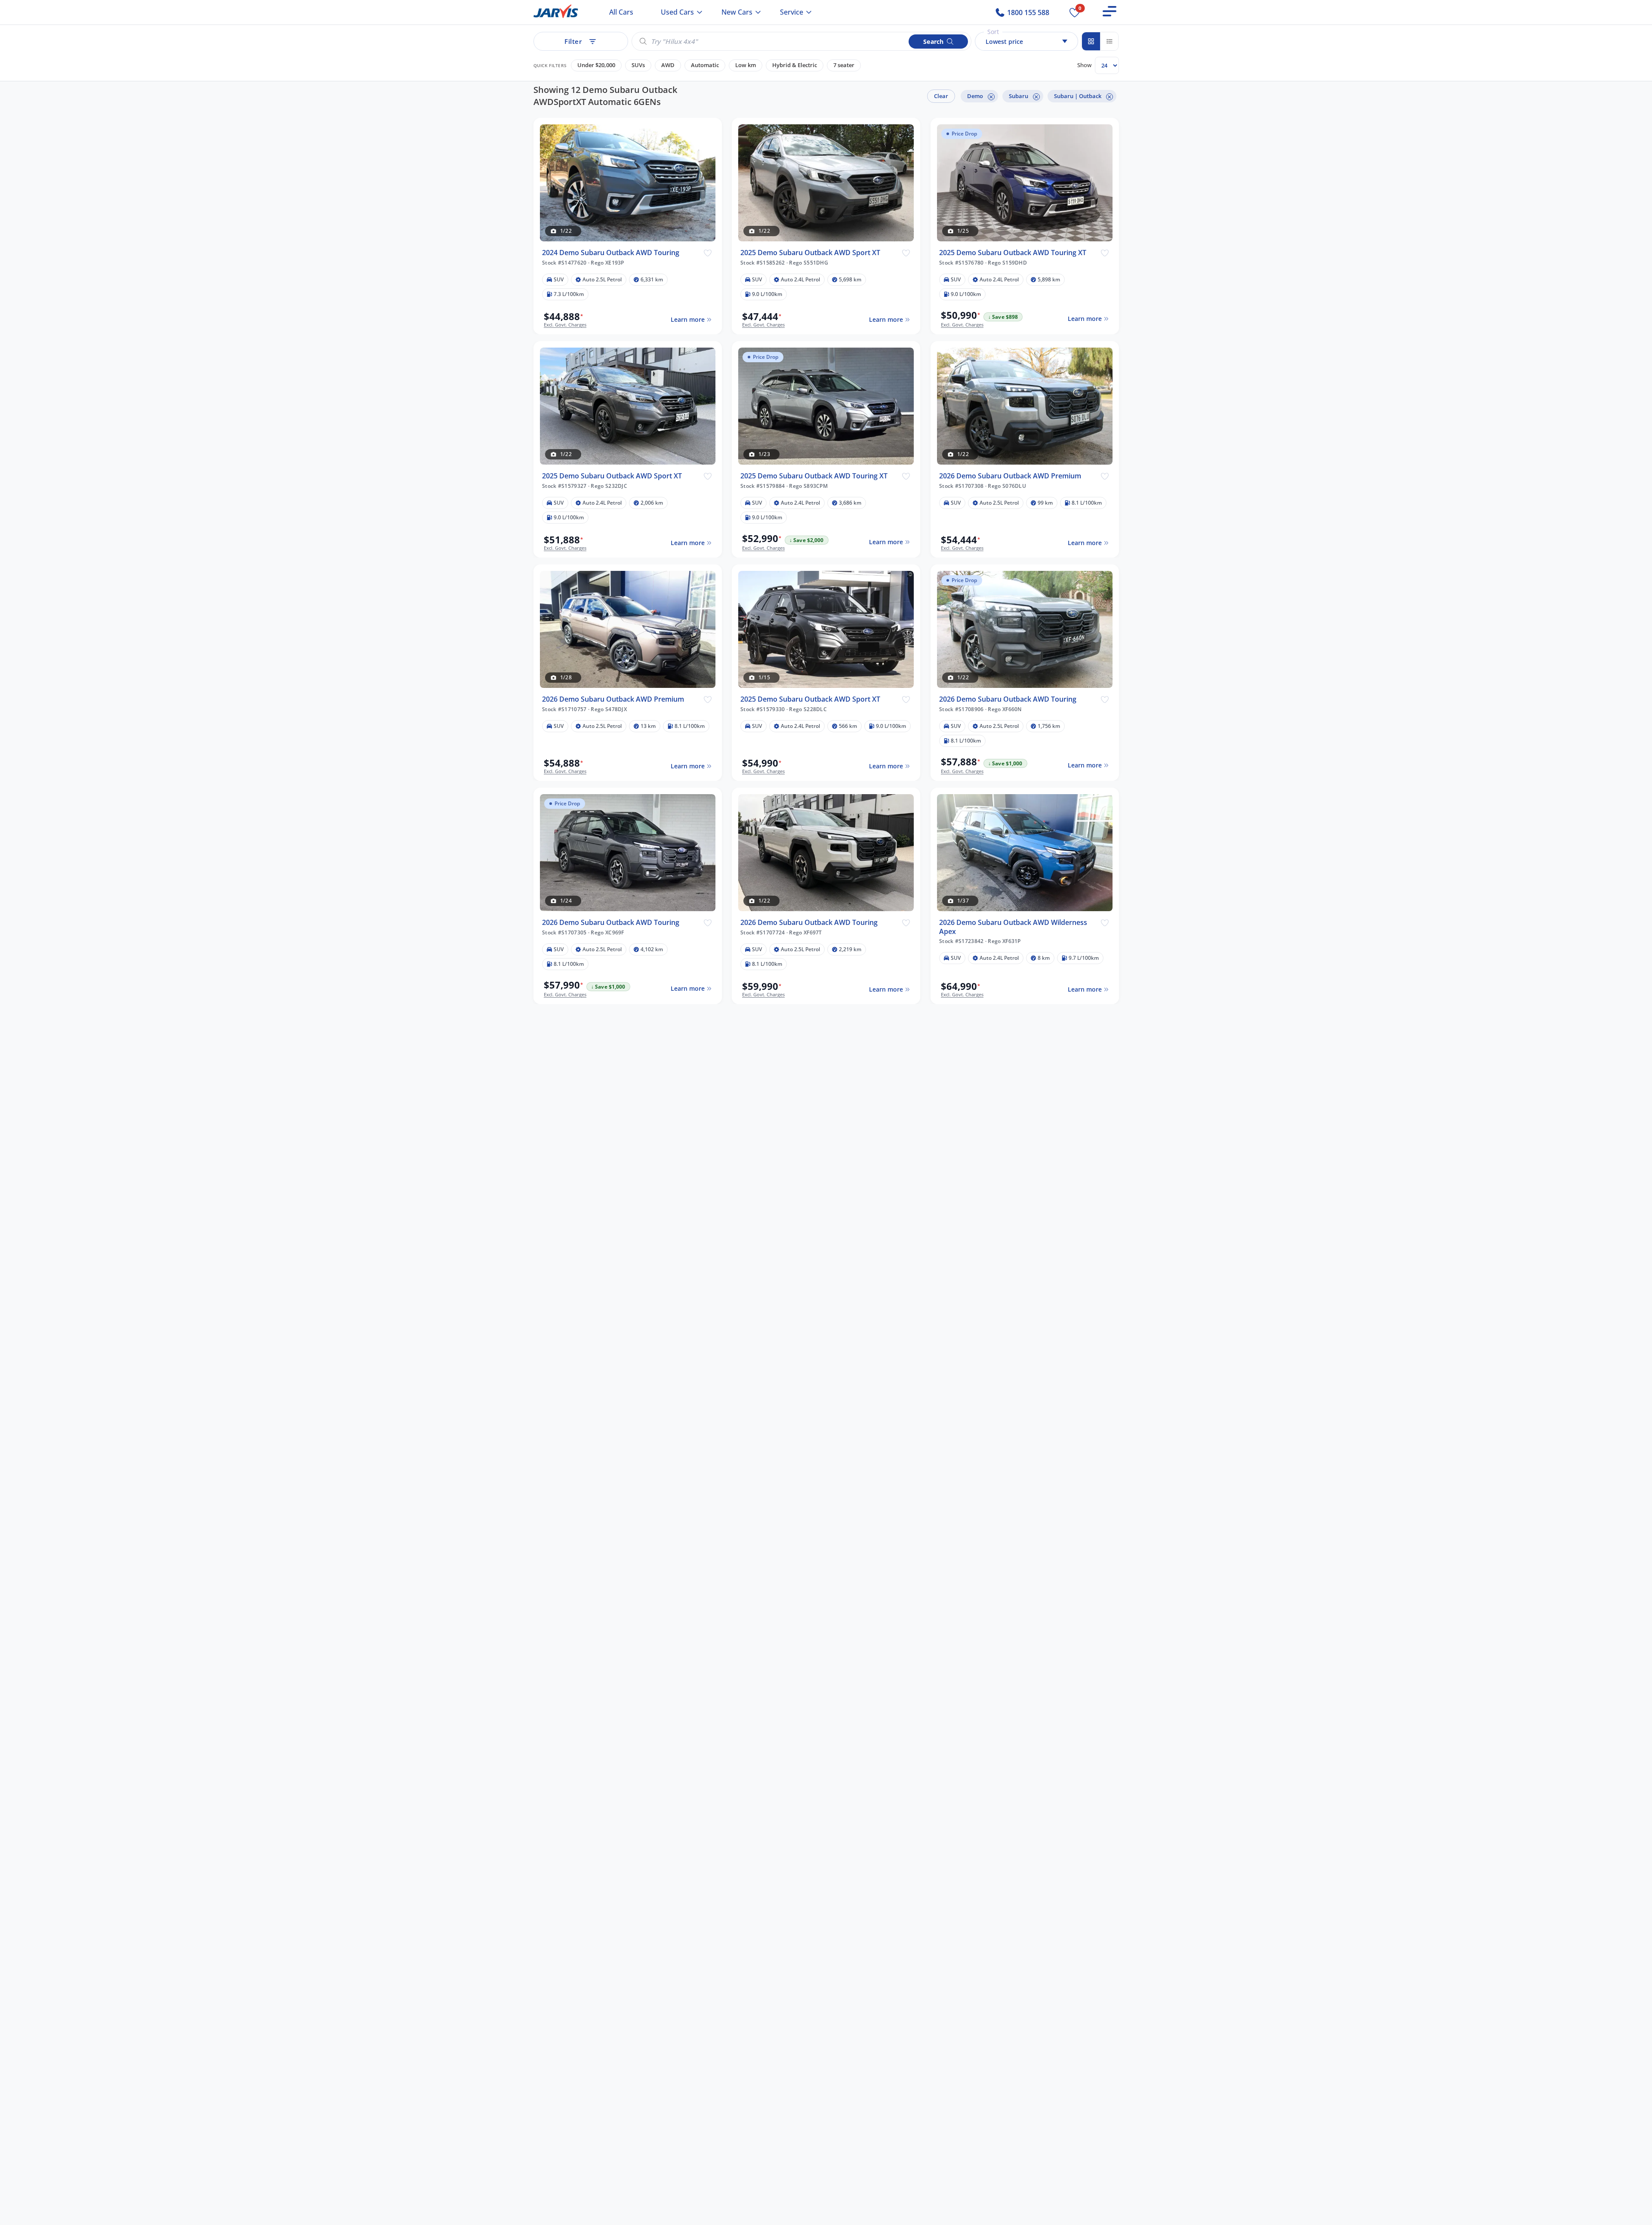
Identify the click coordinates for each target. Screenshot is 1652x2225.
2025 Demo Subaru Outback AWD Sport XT (810, 253)
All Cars (621, 12)
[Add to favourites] (707, 253)
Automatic (705, 65)
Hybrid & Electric (795, 65)
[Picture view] (1091, 41)
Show (1084, 65)
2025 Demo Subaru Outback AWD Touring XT (1013, 253)
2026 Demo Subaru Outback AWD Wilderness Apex (1013, 927)
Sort (993, 32)
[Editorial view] (1109, 41)
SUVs (638, 65)
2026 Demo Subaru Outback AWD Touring (1008, 699)
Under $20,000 (596, 65)
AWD (668, 65)
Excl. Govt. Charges (565, 325)
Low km (746, 65)
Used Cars (677, 12)
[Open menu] (1110, 11)
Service (792, 12)
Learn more (687, 319)
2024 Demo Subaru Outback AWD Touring (611, 253)
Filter (573, 41)
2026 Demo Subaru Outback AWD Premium (1010, 476)
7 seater (844, 65)
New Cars (737, 12)
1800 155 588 (1027, 12)
